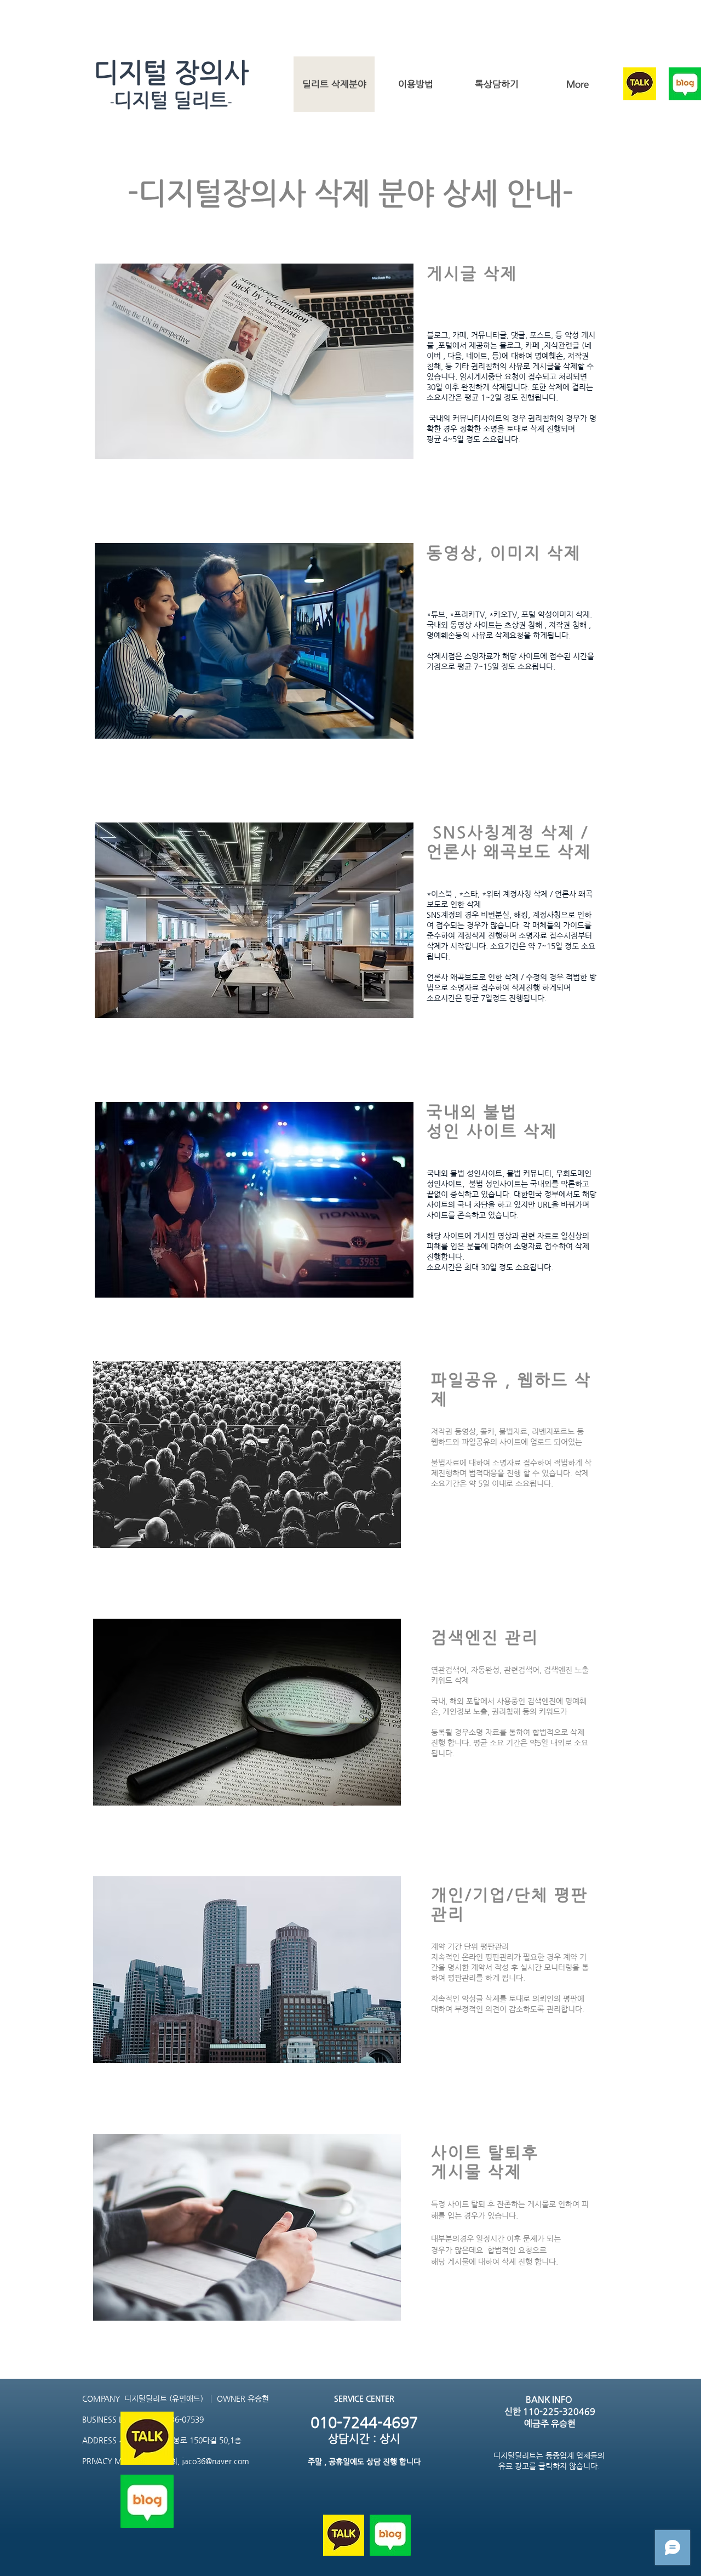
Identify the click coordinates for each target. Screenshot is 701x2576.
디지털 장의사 (171, 72)
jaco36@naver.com (216, 2461)
